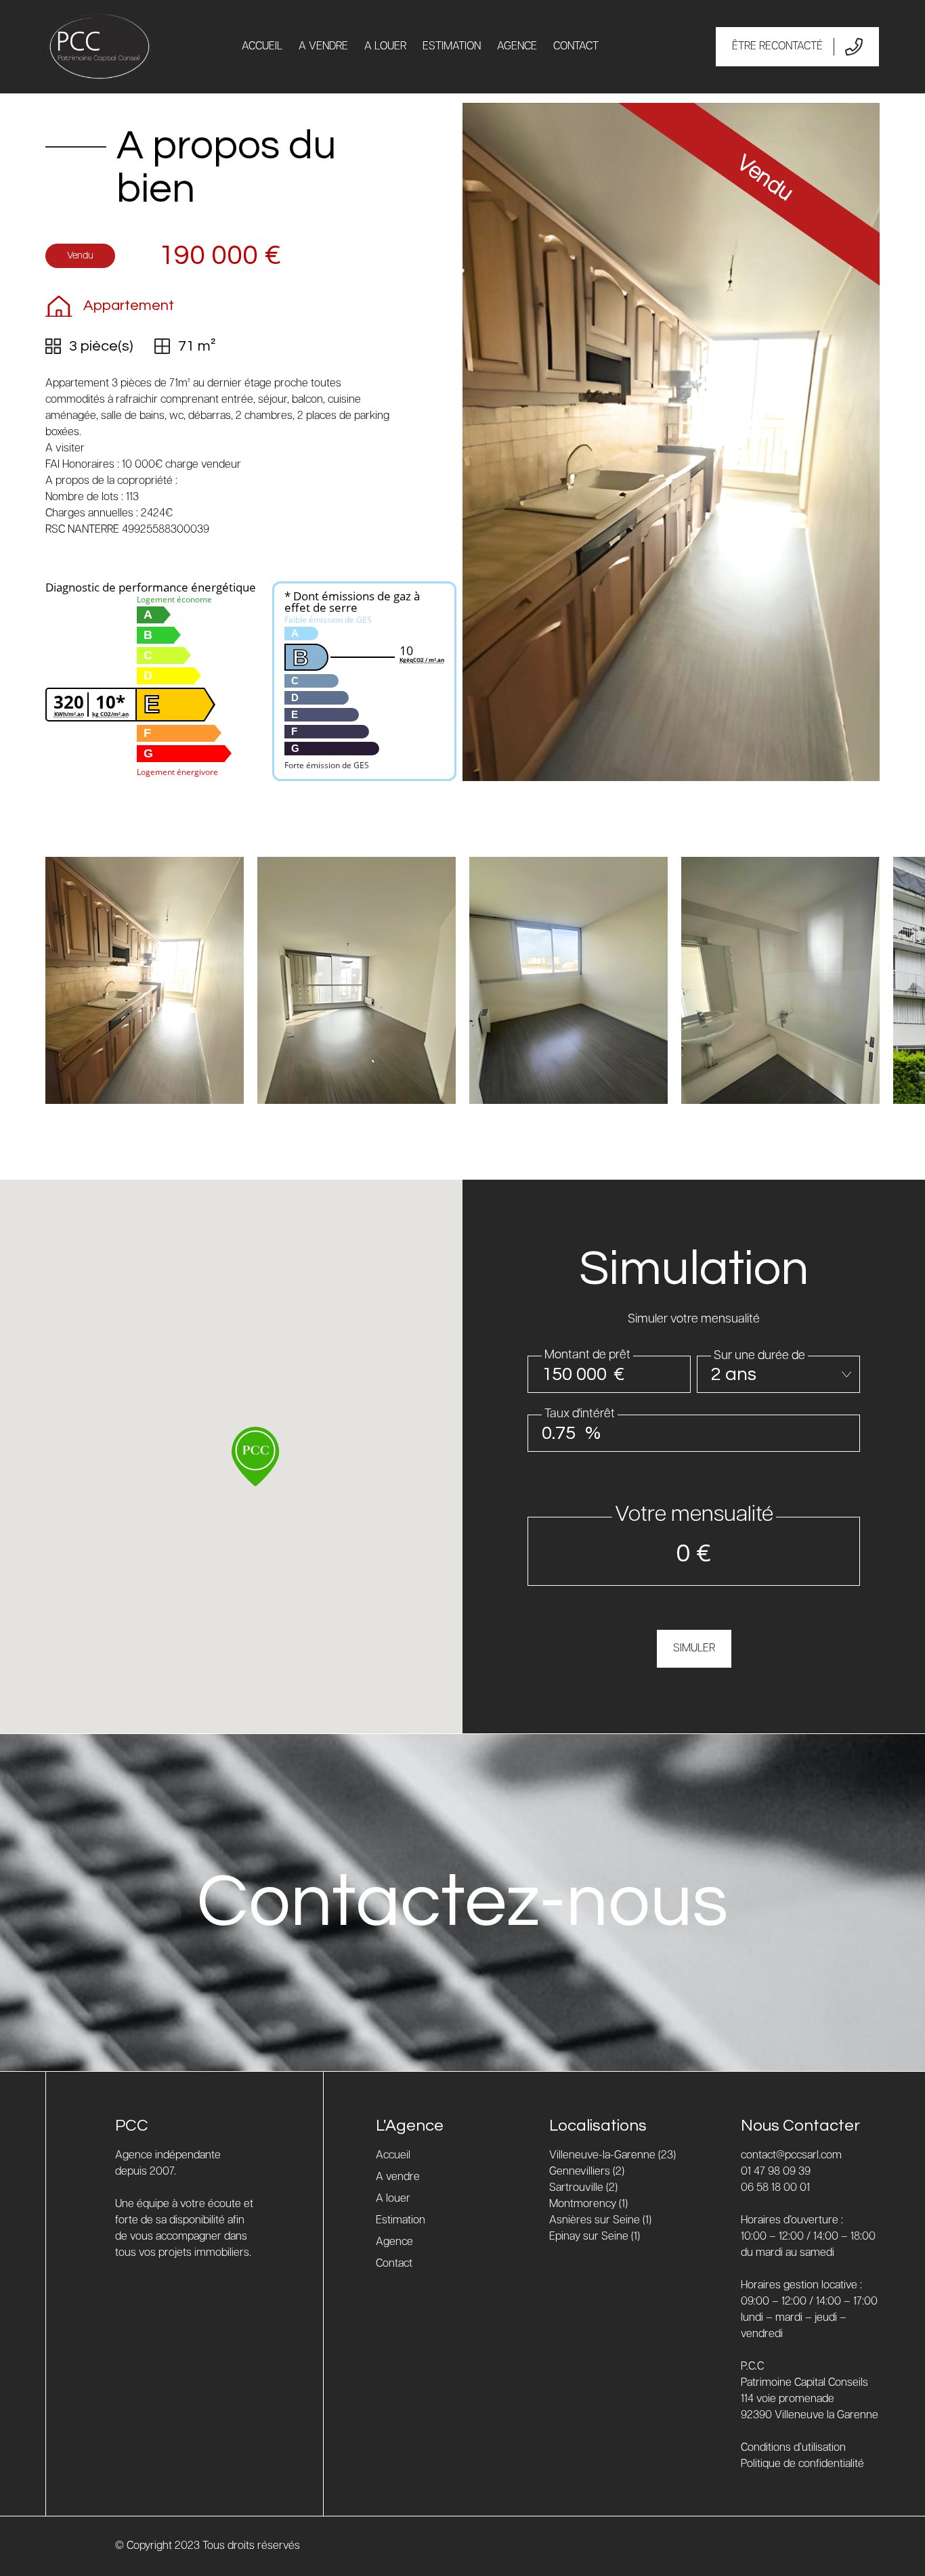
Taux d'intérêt (580, 1414)
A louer (385, 46)
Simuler (694, 1648)
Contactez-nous (462, 1902)
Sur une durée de (759, 1356)
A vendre (323, 46)
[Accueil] (100, 47)
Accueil (262, 46)
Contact (576, 46)
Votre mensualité (694, 1515)
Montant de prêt (587, 1355)
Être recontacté (777, 46)
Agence (517, 46)
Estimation (452, 46)
